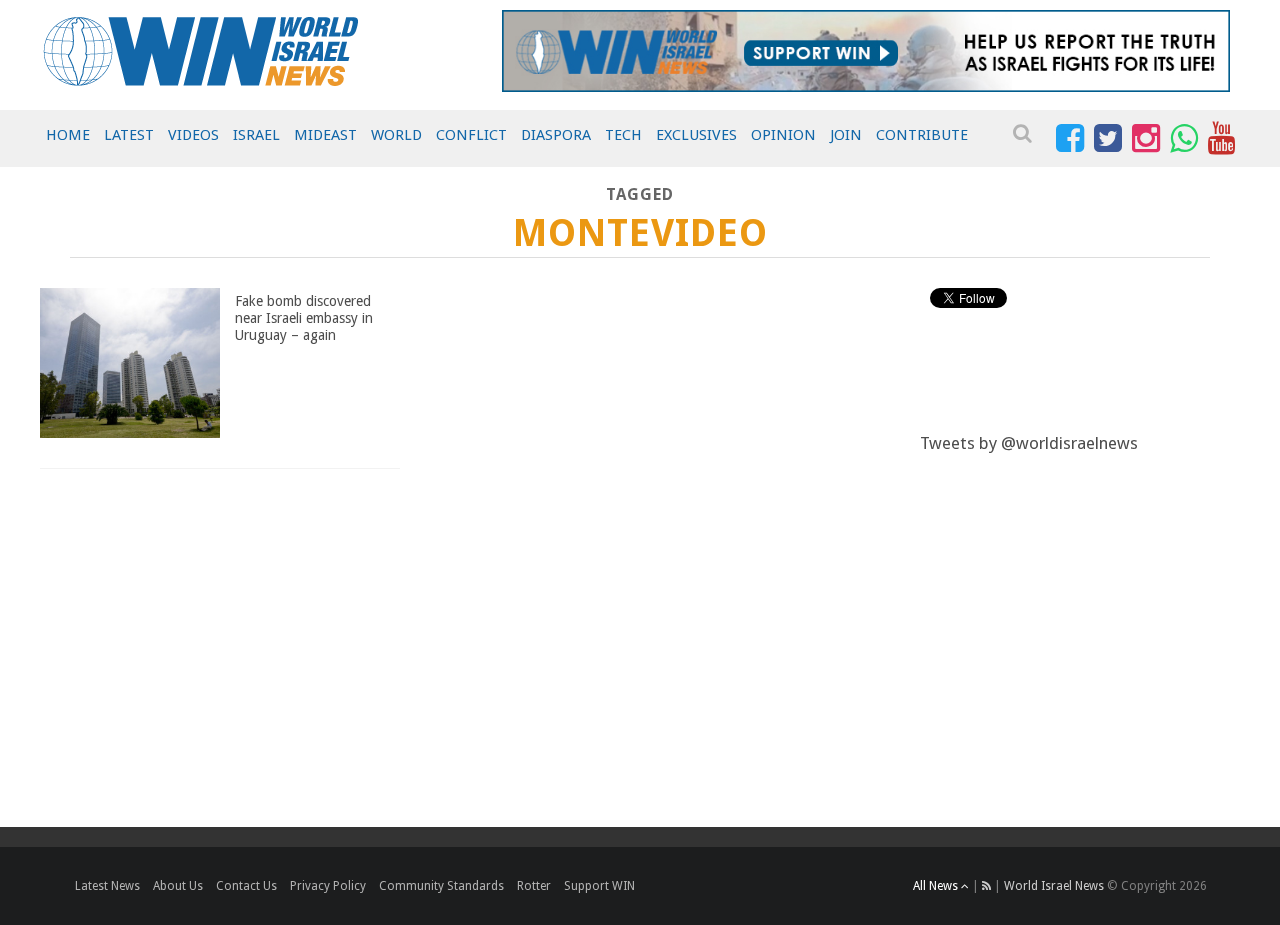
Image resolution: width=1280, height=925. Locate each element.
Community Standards (441, 886)
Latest (129, 135)
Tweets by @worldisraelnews (1029, 443)
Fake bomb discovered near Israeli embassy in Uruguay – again (304, 318)
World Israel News (1054, 886)
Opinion (783, 135)
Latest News (107, 886)
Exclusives (696, 135)
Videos (193, 135)
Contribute (922, 135)
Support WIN (599, 886)
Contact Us (246, 886)
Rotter (534, 886)
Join (846, 135)
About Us (178, 886)
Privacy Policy (328, 886)
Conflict (471, 135)
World (396, 135)
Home (68, 135)
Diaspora (556, 135)
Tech (623, 135)
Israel (256, 135)
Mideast (325, 135)
